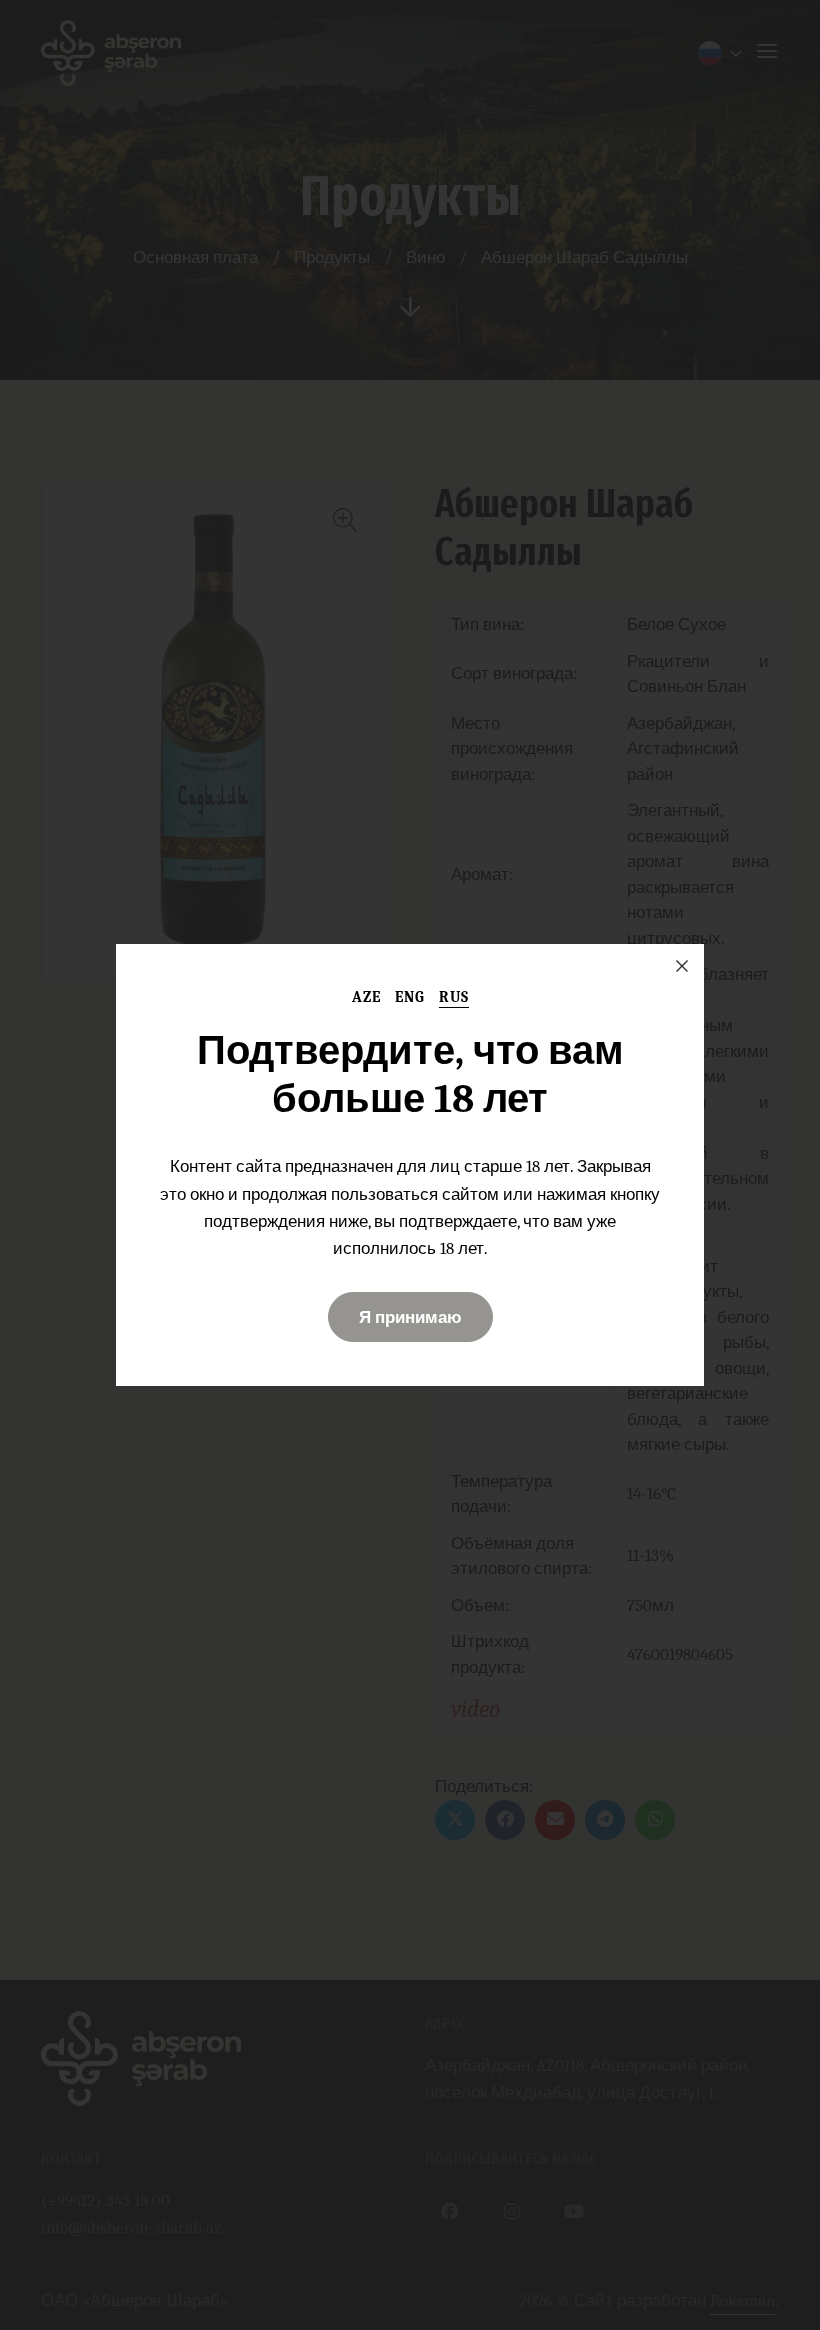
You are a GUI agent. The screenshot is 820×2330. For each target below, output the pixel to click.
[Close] (682, 966)
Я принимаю (410, 1317)
